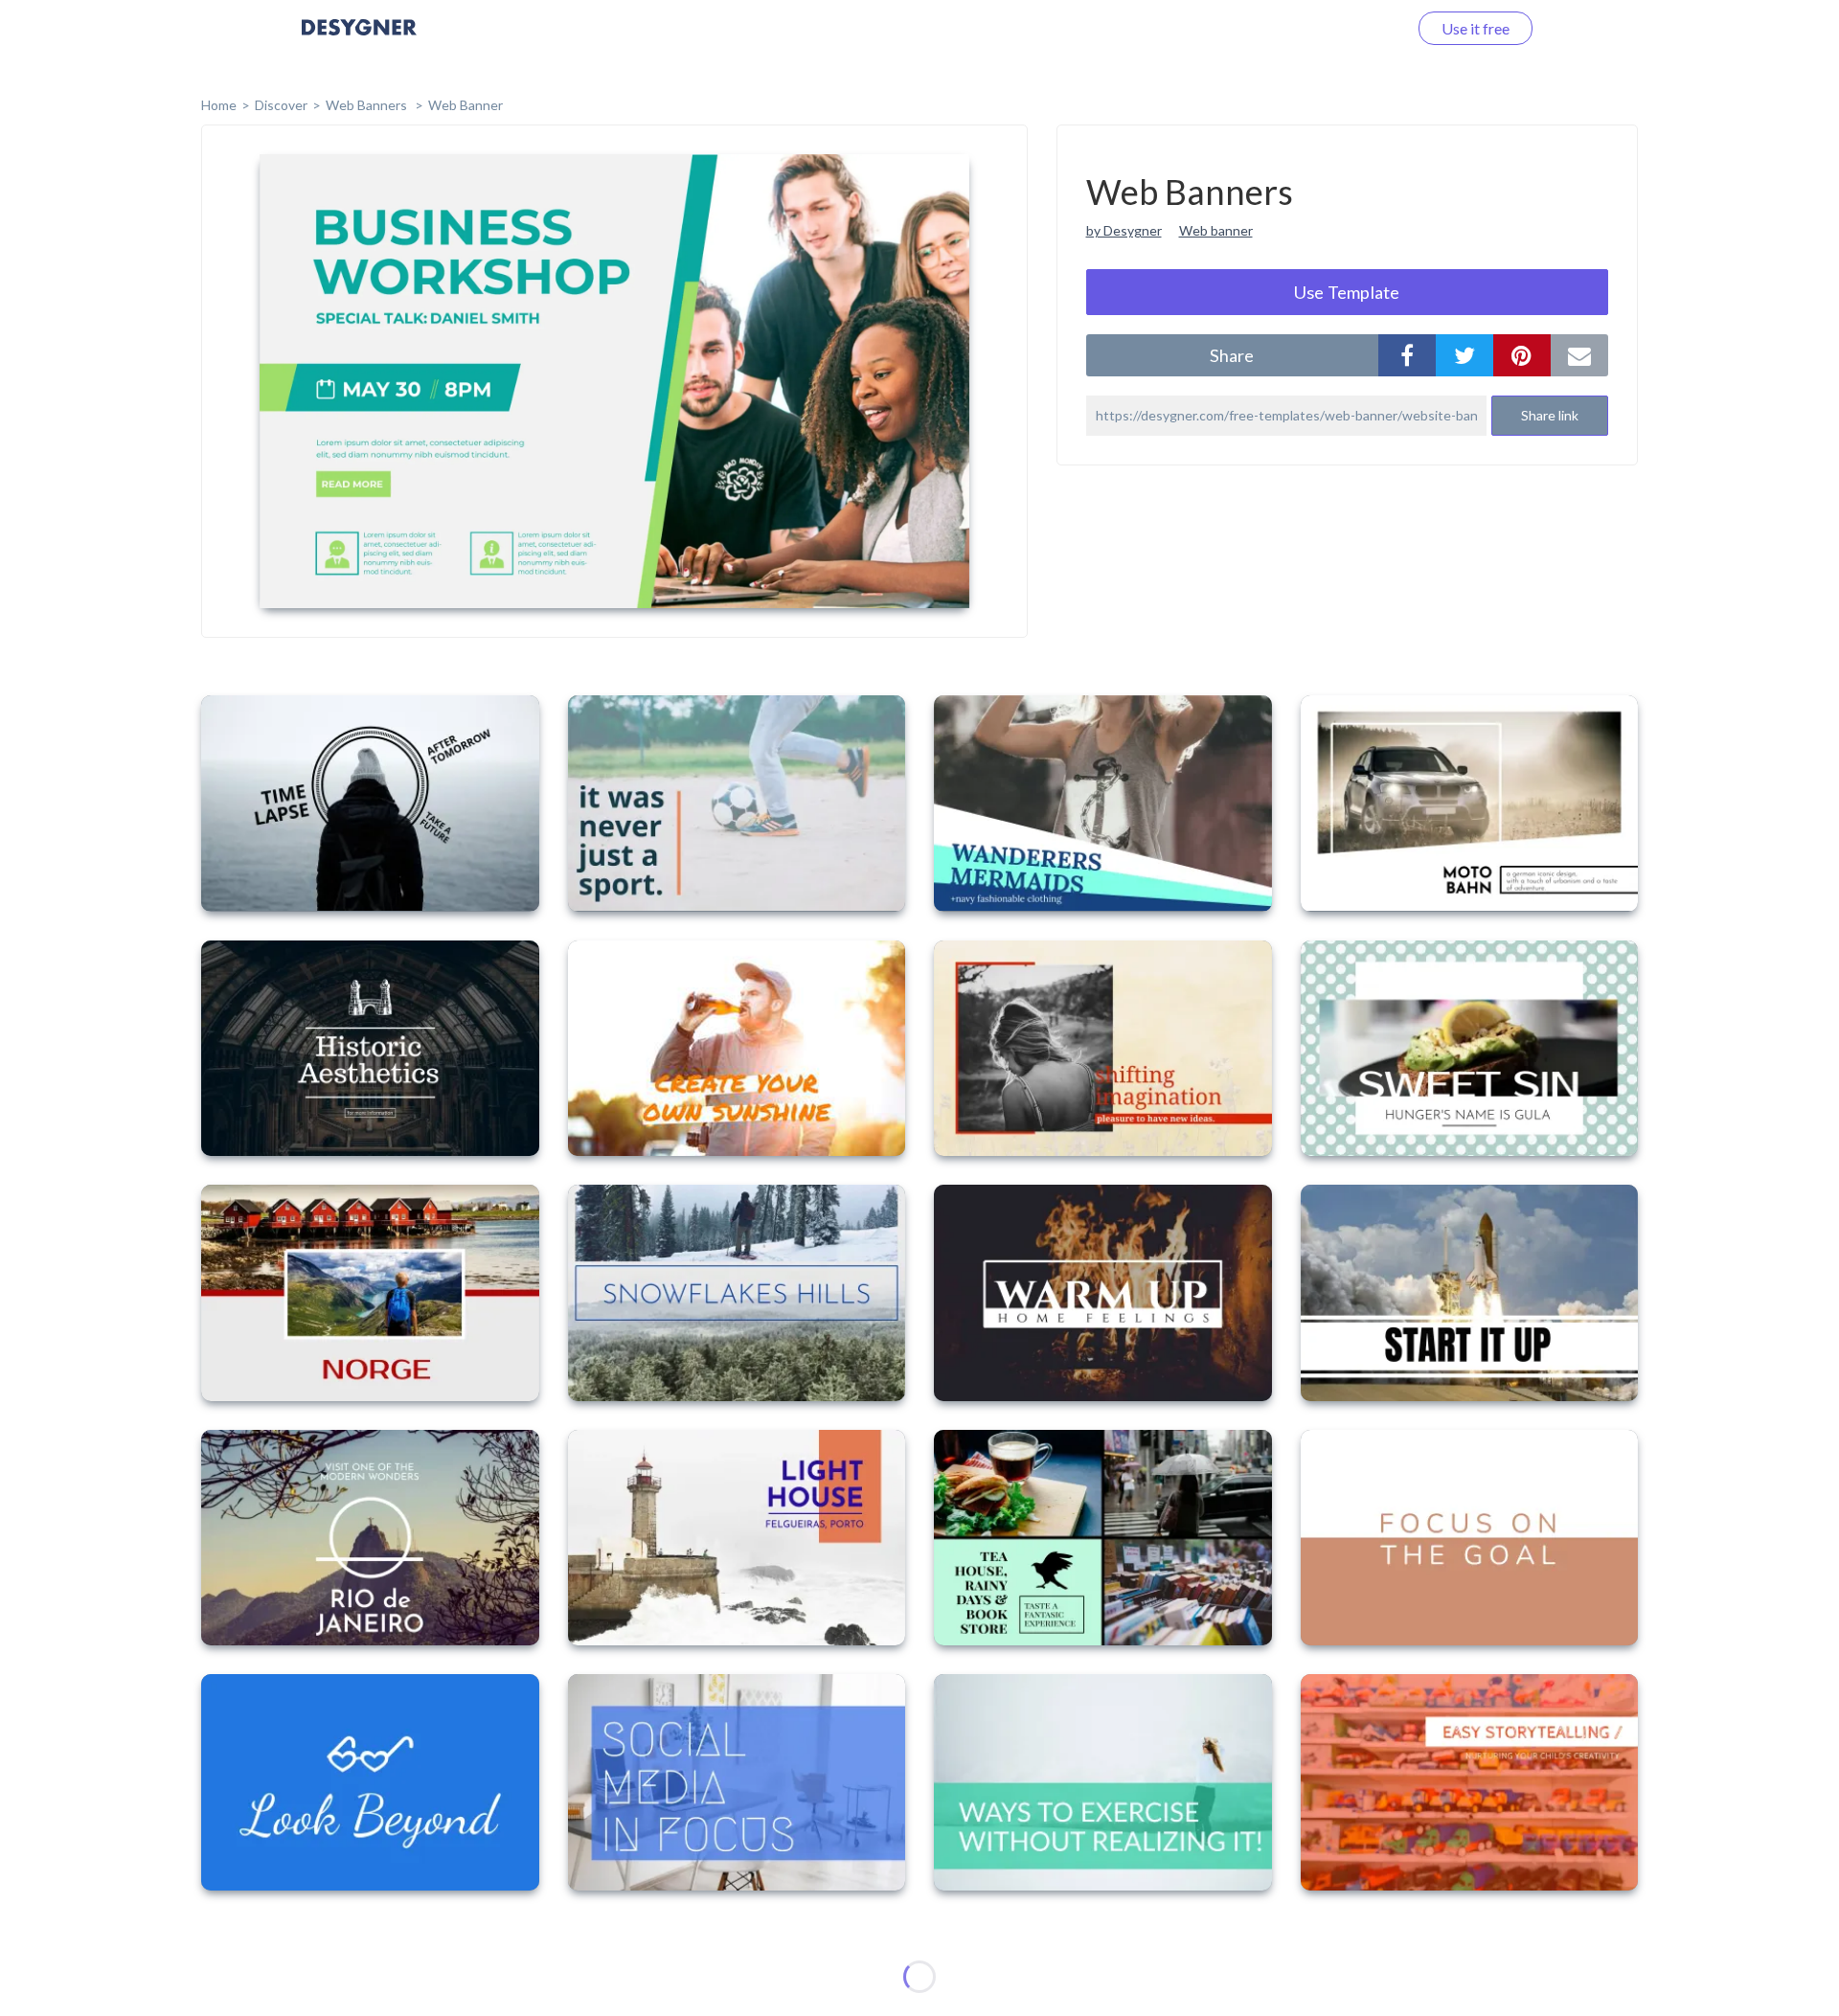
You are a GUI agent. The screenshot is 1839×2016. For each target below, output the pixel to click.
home (219, 105)
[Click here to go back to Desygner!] (359, 41)
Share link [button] (1550, 415)
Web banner (1216, 230)
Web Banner (465, 105)
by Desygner (1124, 230)
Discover (281, 105)
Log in (1362, 28)
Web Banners (368, 105)
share (1232, 355)
